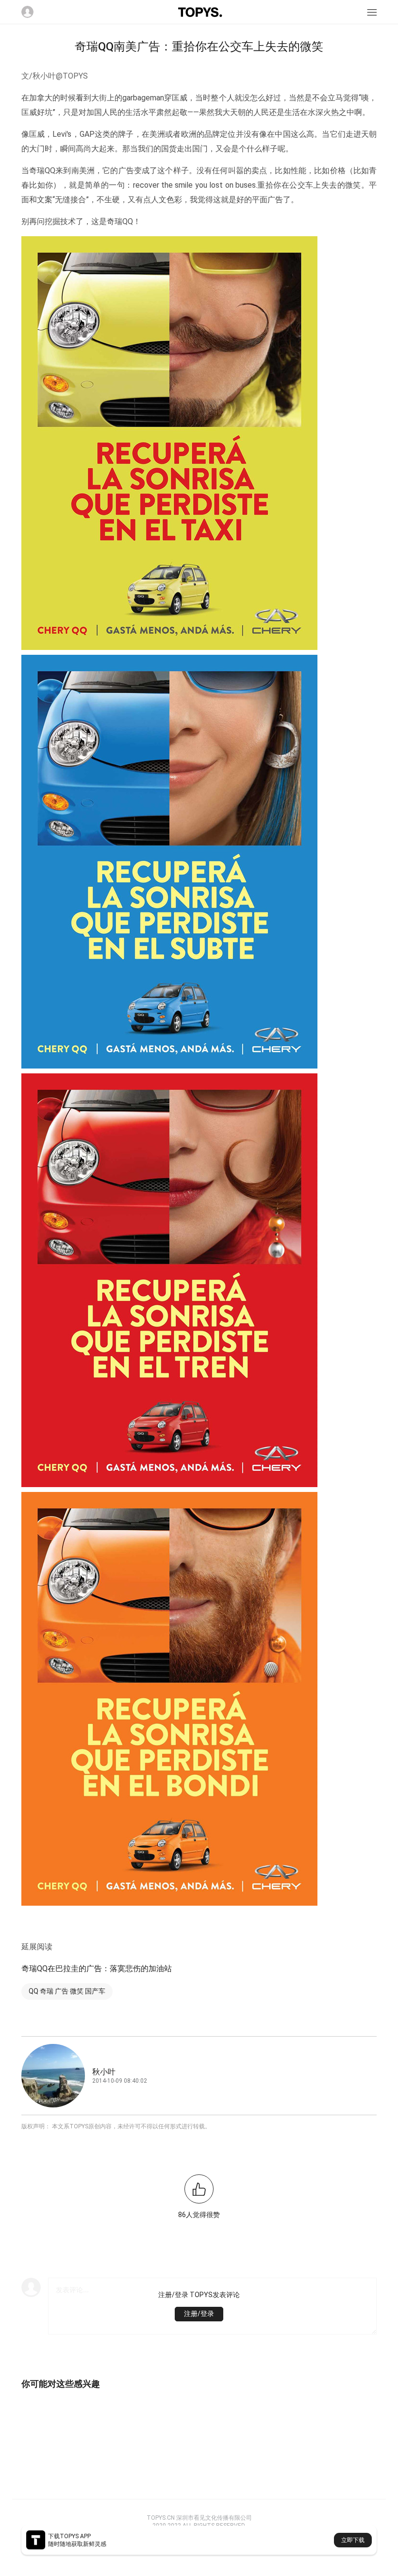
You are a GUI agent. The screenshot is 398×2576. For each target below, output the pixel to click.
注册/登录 (199, 2314)
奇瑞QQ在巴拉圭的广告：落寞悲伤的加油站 (97, 1968)
